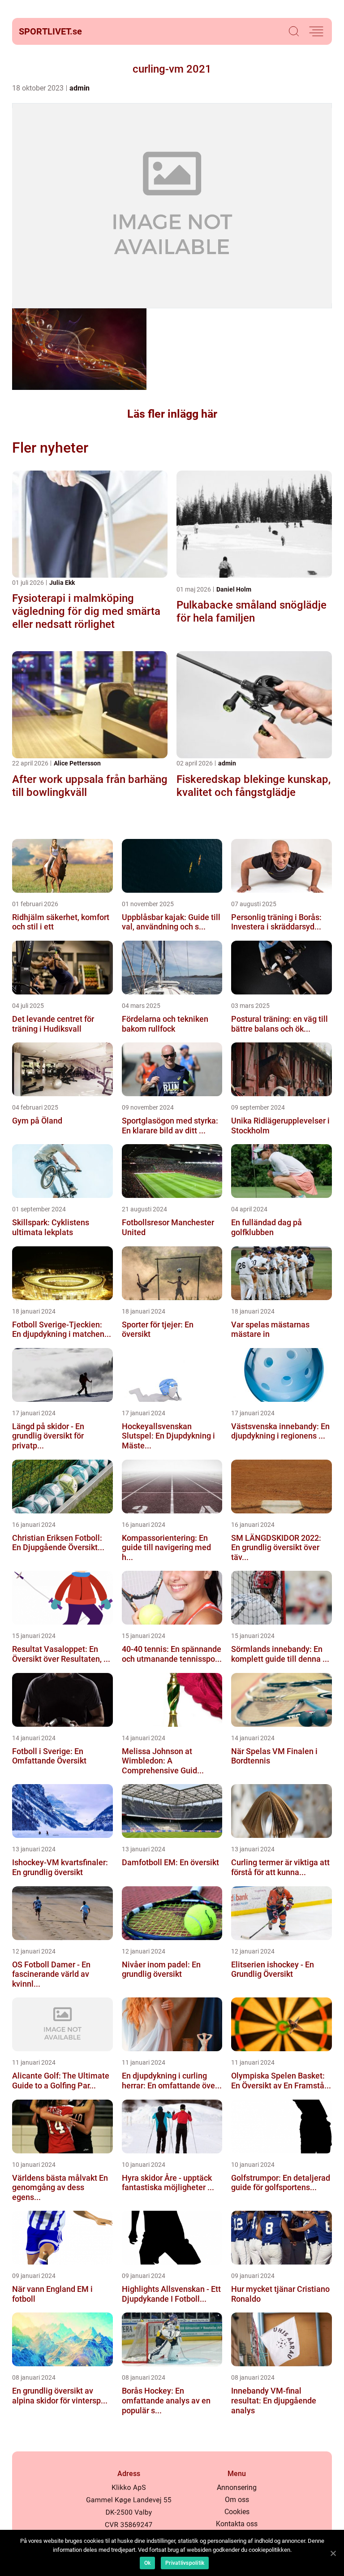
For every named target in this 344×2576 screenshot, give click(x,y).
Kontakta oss (237, 2524)
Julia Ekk (62, 583)
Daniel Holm (234, 589)
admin (80, 88)
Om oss (237, 2500)
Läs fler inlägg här (172, 414)
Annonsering (237, 2487)
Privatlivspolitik (185, 2563)
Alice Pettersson (77, 763)
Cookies (237, 2512)
